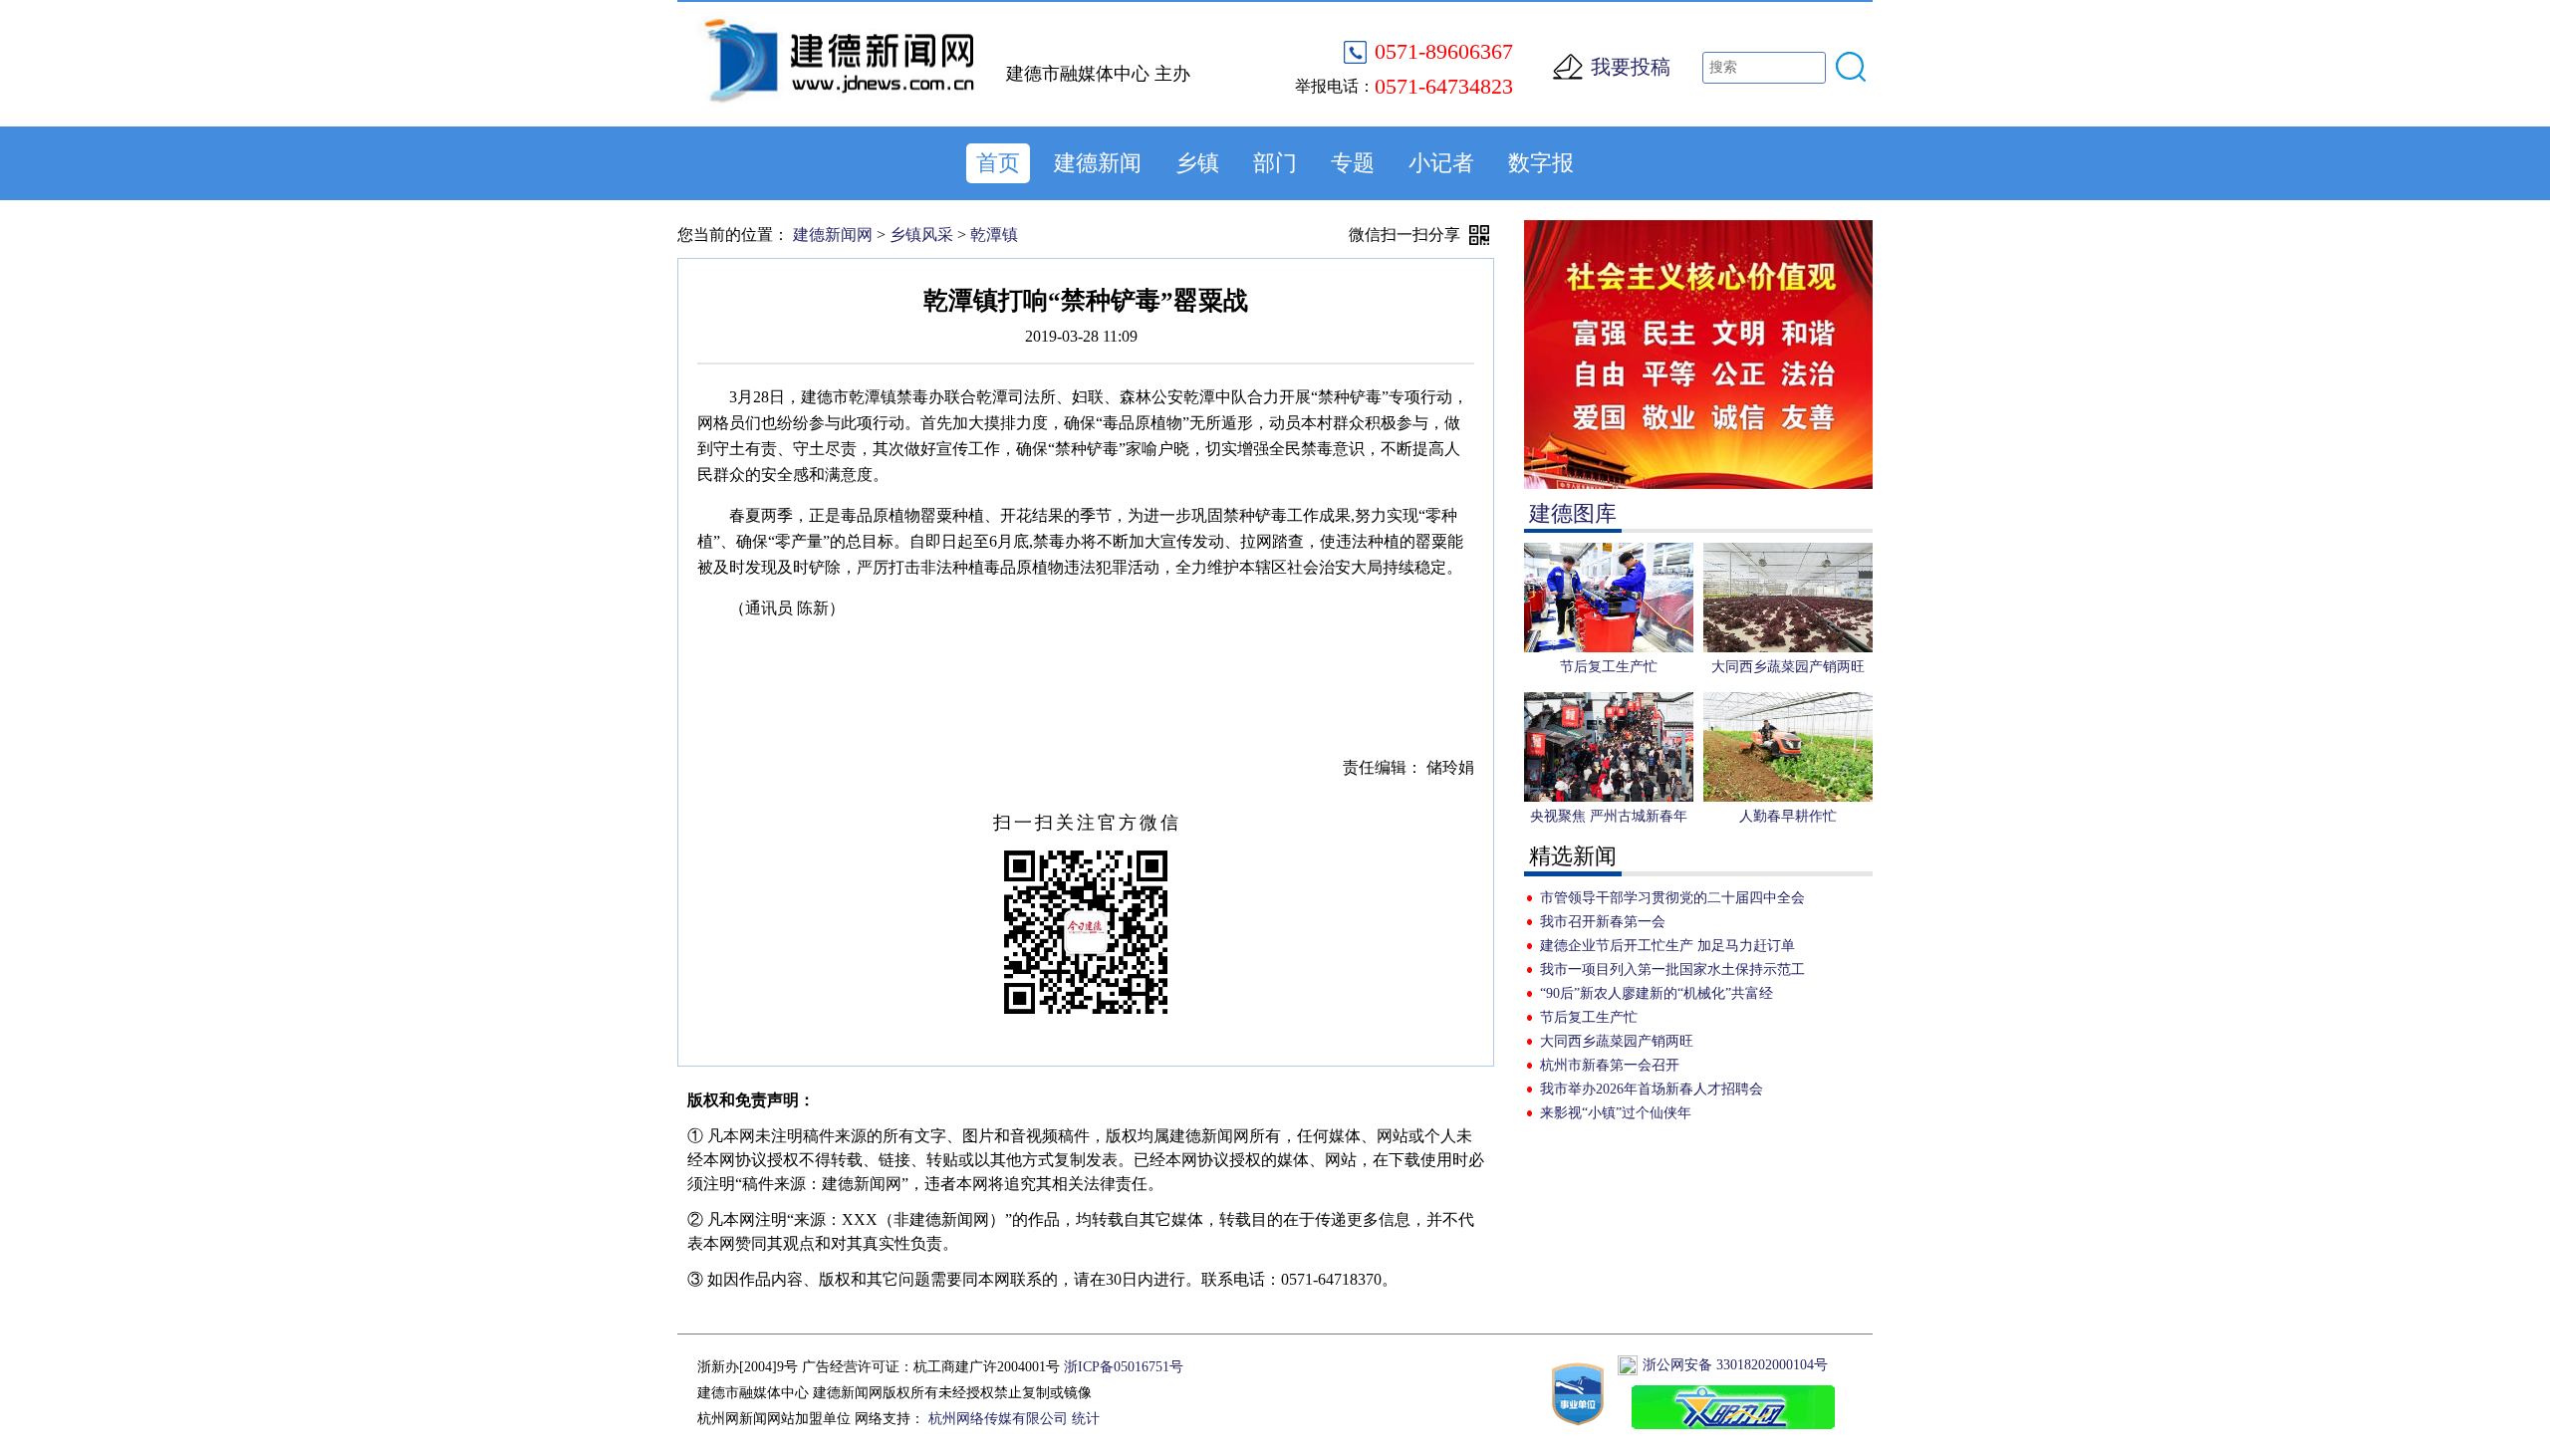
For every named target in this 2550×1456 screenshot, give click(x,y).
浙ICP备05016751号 (1124, 1367)
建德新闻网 (833, 235)
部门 (1275, 163)
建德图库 (1573, 513)
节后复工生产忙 (1589, 1017)
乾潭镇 (994, 235)
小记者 (1441, 163)
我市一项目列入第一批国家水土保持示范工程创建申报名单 (1672, 972)
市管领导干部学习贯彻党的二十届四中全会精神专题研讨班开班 (1672, 900)
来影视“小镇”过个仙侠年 (1616, 1113)
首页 (998, 163)
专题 (1353, 163)
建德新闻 (1098, 163)
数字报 (1541, 163)
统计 (1086, 1419)
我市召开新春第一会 (1603, 922)
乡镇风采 (921, 235)
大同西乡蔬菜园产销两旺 (1617, 1041)
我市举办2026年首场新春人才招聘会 (1652, 1089)
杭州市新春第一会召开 (1610, 1065)
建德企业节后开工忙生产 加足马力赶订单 (1667, 946)
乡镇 (1197, 163)
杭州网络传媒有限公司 (998, 1419)
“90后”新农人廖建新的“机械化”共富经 (1657, 993)
